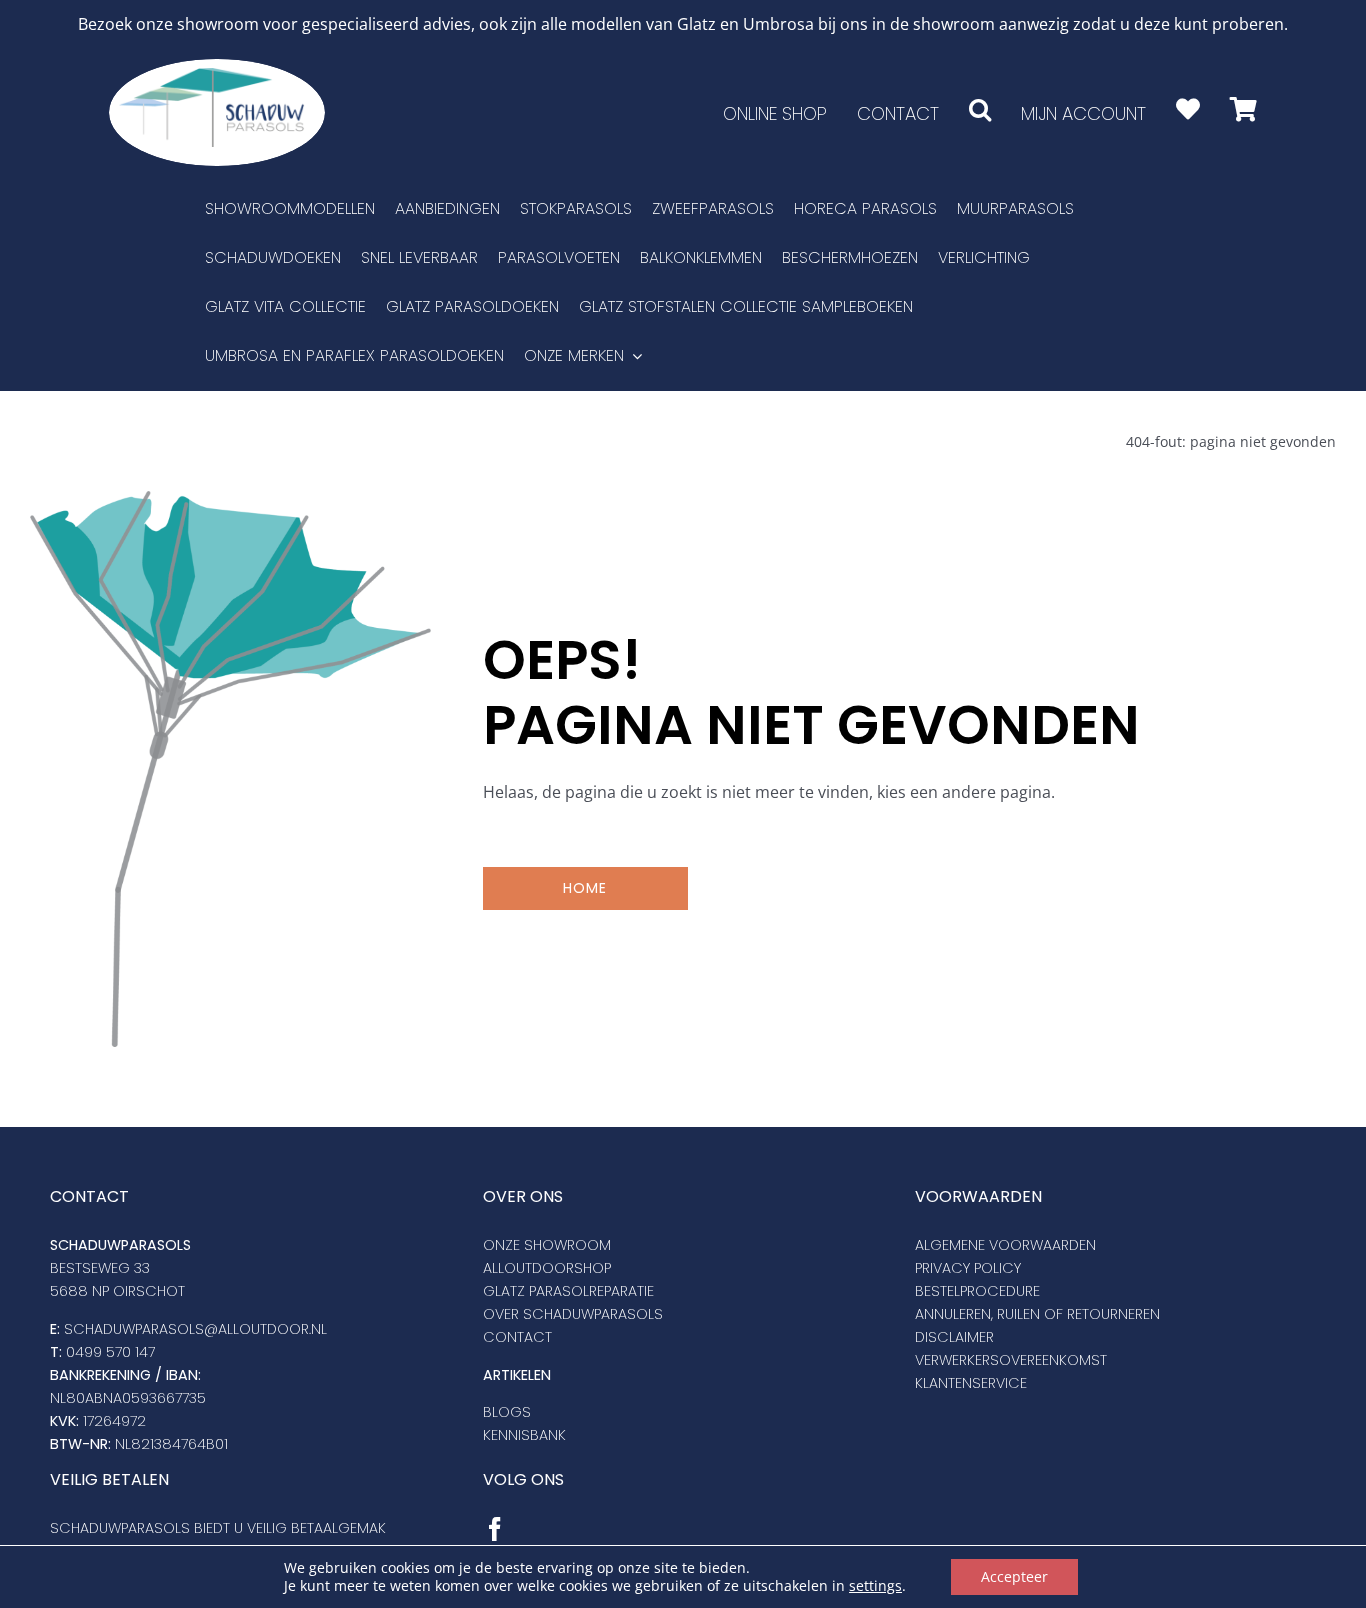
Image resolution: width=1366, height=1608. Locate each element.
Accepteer (1014, 1576)
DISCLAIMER (954, 1337)
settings (875, 1586)
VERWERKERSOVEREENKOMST (1011, 1360)
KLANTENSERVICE (971, 1383)
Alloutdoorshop (547, 1268)
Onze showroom (547, 1245)
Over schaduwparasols (573, 1314)
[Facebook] (495, 1529)
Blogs (507, 1412)
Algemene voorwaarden (1005, 1245)
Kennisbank (524, 1435)
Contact (517, 1337)
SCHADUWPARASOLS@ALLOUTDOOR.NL (195, 1329)
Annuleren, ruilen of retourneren (1037, 1314)
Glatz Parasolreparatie (568, 1291)
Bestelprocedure (977, 1291)
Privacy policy (968, 1268)
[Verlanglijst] (1188, 109)
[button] (980, 109)
